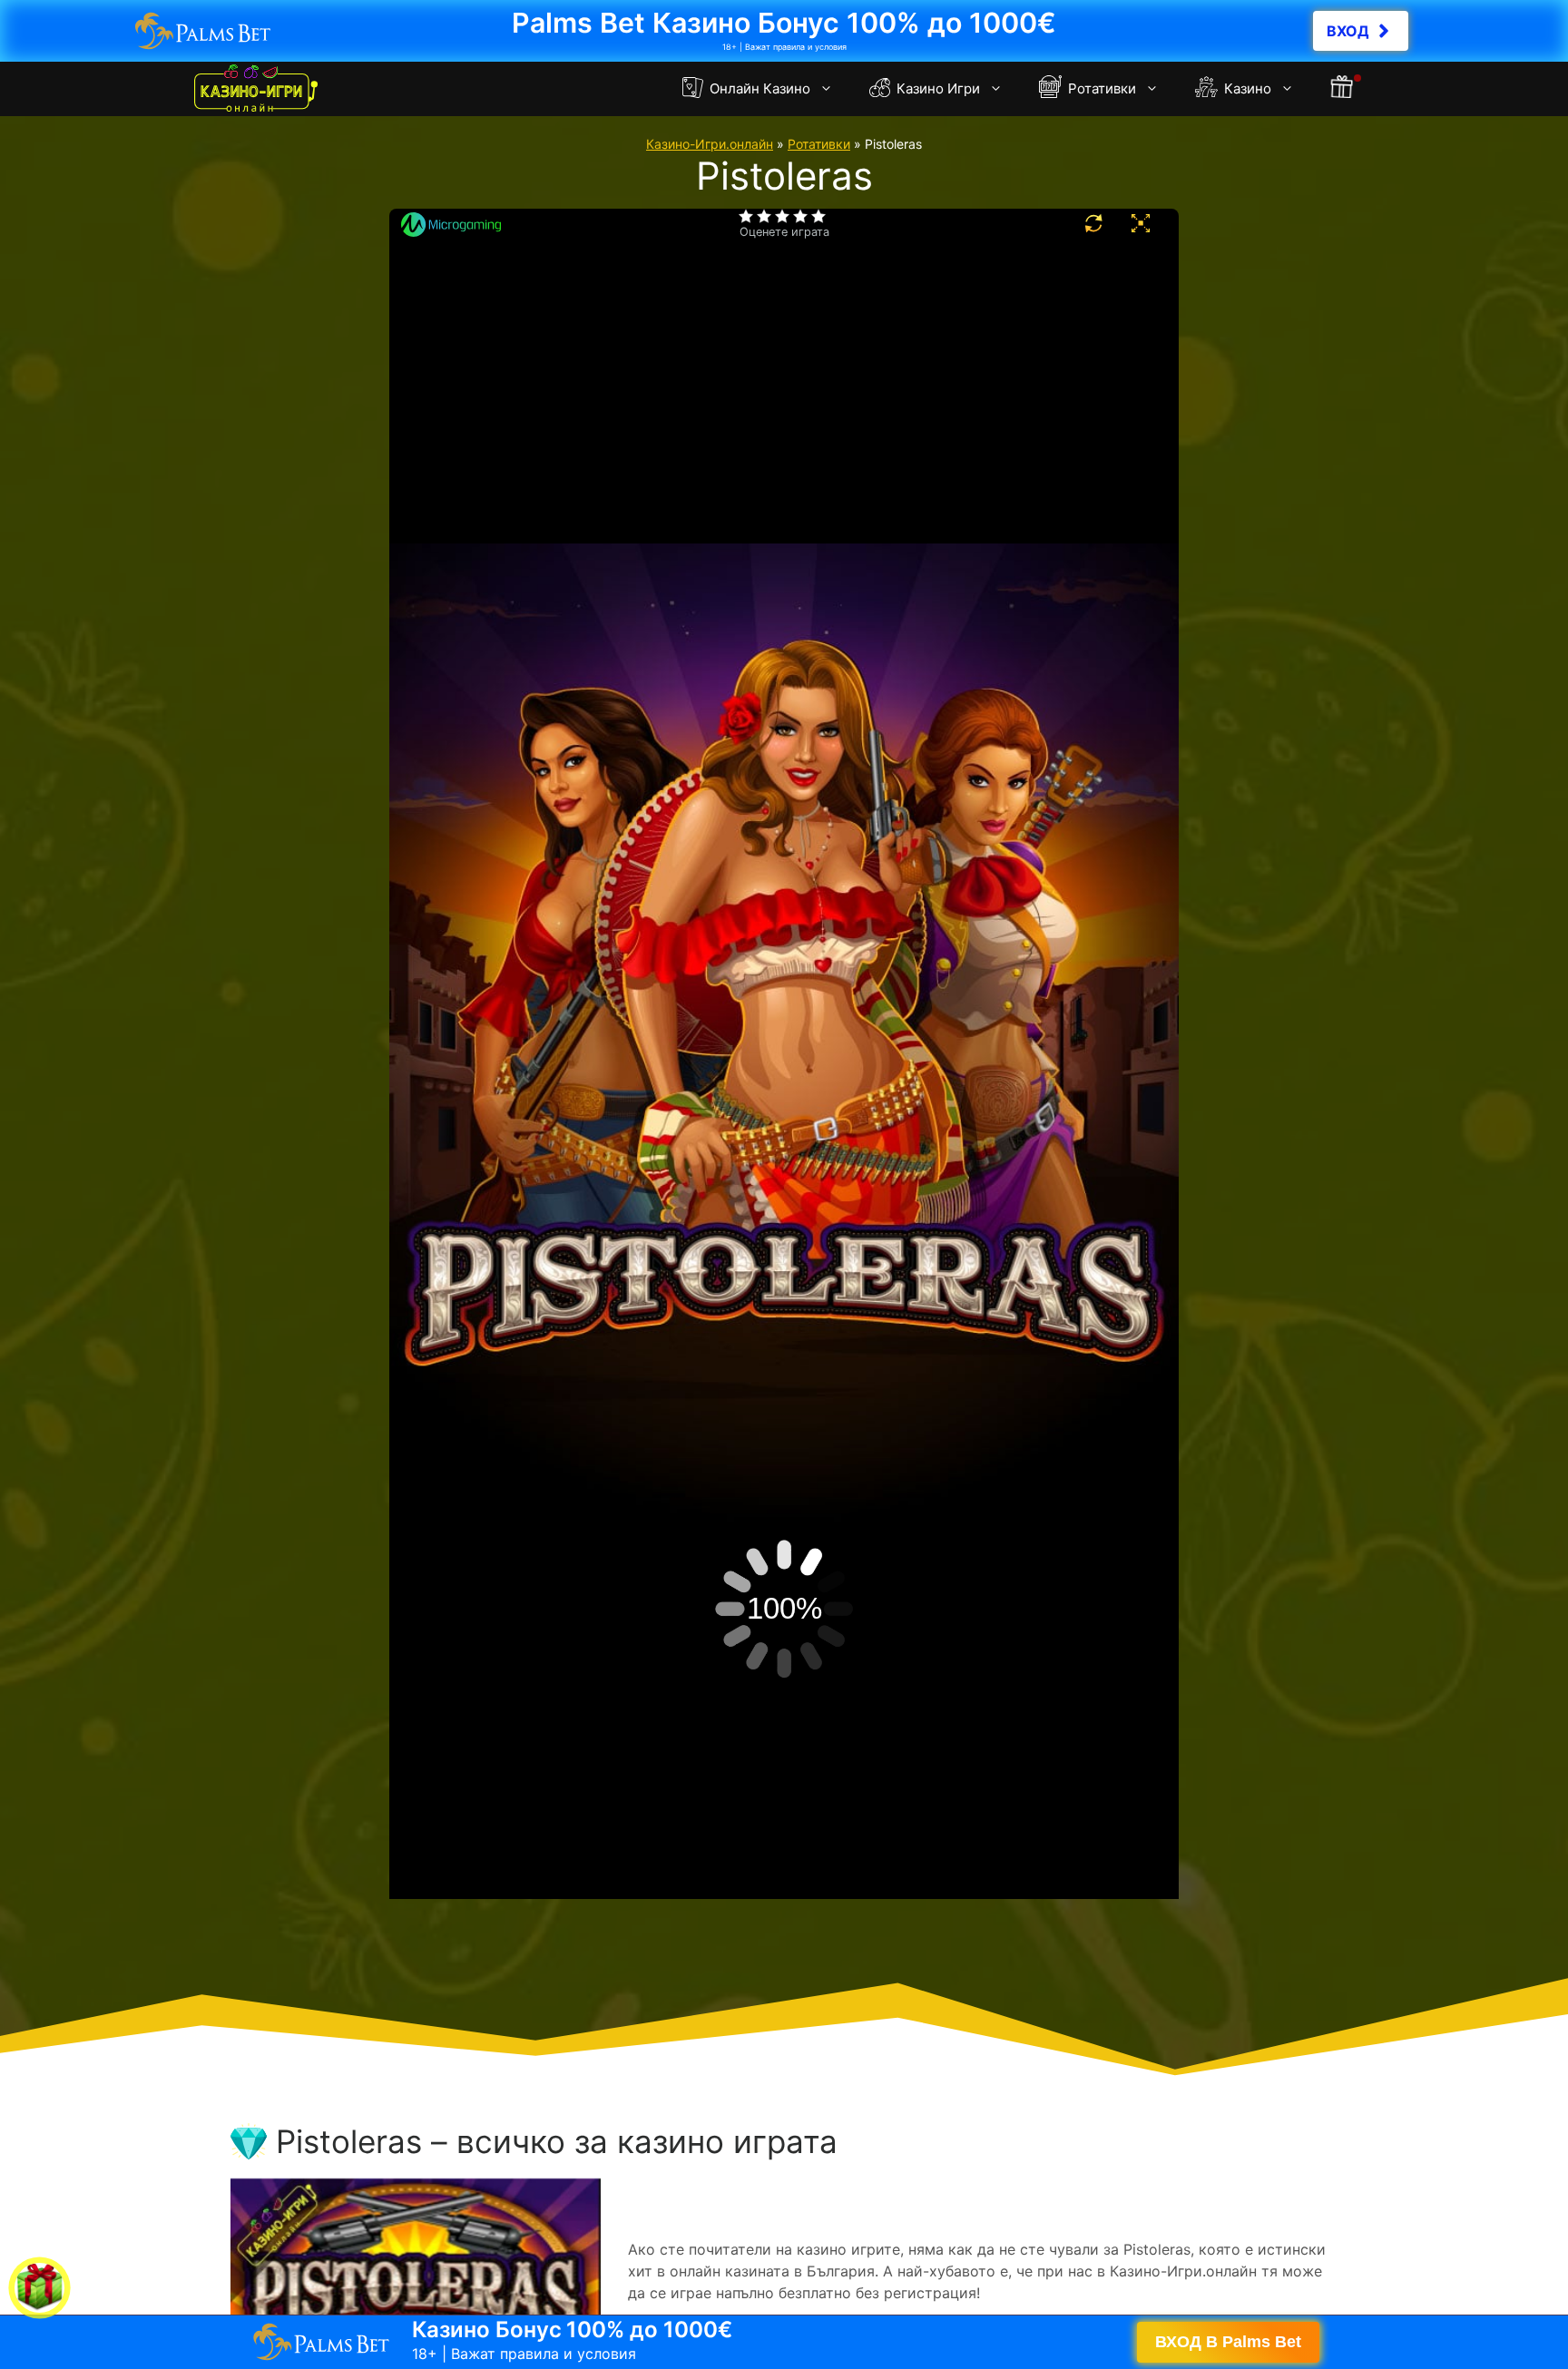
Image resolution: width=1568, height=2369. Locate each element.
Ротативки (1100, 88)
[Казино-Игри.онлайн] (256, 89)
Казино (1246, 88)
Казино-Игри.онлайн (710, 144)
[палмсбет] (784, 31)
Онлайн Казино (758, 88)
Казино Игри (936, 88)
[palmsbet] (784, 2342)
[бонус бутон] (1343, 89)
